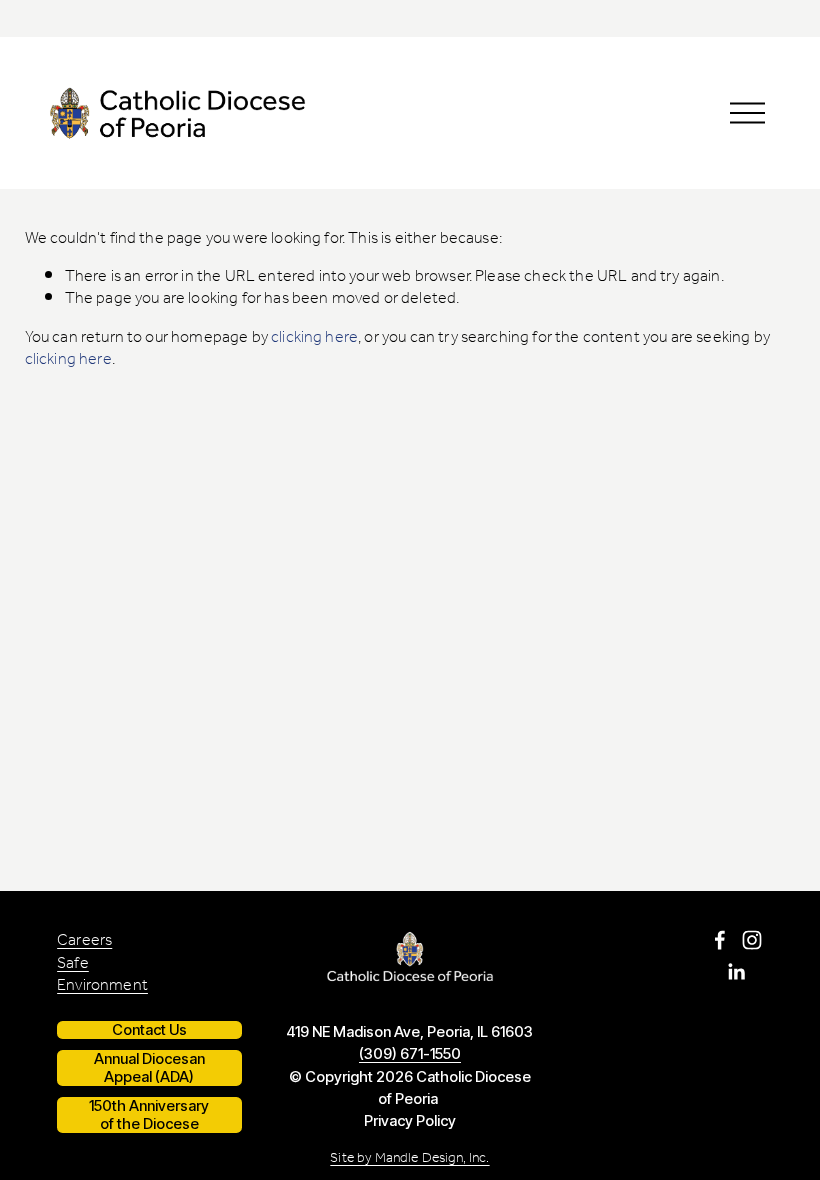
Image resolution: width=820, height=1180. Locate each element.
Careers (84, 941)
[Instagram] (752, 940)
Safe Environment (102, 975)
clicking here (314, 337)
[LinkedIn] (736, 972)
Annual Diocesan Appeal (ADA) (149, 1068)
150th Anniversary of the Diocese (149, 1115)
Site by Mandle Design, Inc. (409, 1159)
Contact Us (149, 1030)
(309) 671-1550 (410, 1054)
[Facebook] (720, 940)
